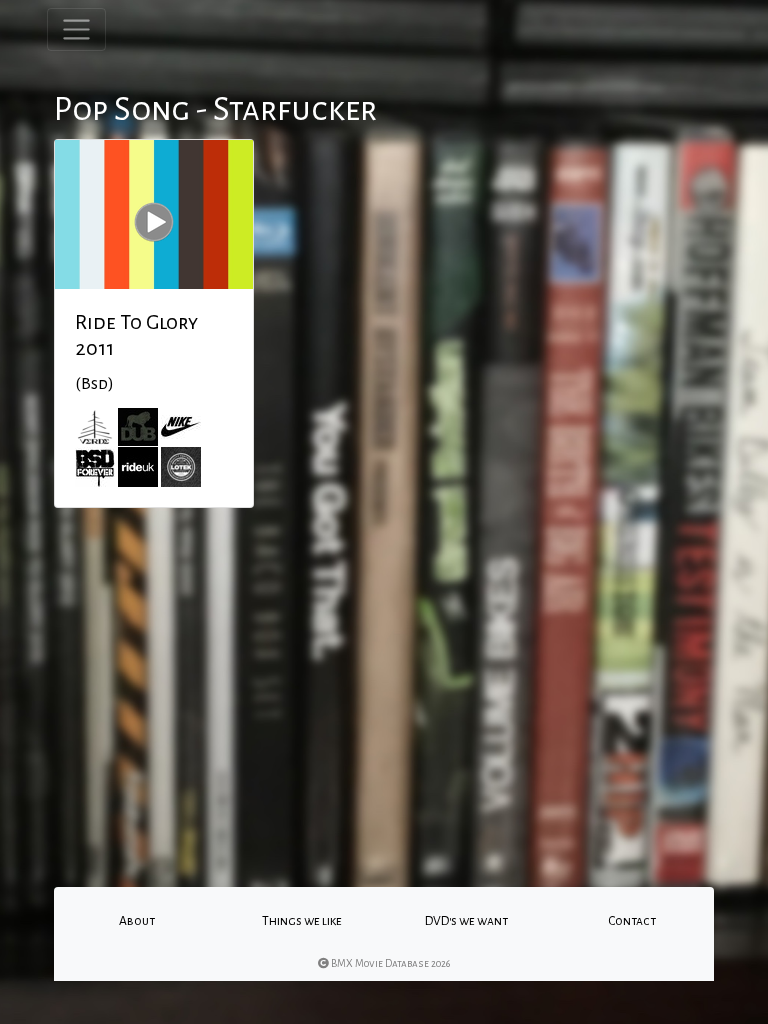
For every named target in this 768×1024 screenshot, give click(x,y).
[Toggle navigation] (76, 29)
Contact (632, 921)
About (137, 921)
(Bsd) (94, 384)
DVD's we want (466, 921)
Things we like (302, 921)
